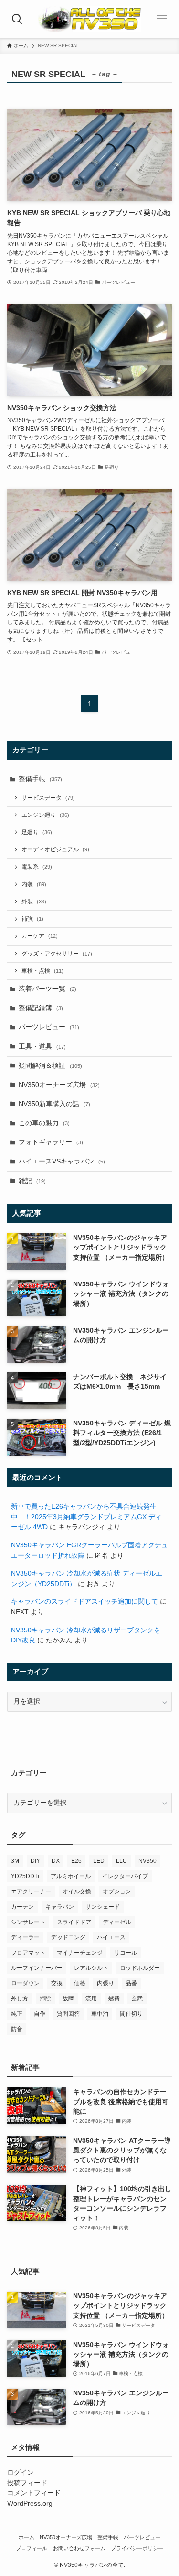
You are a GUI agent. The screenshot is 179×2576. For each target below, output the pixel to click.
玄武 (137, 1999)
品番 (131, 1983)
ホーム (26, 2537)
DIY (35, 1861)
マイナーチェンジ (80, 1953)
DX (56, 1861)
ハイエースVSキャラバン (62, 1161)
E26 (76, 1861)
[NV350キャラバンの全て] (90, 19)
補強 (32, 919)
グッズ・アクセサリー (57, 954)
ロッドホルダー (140, 1968)
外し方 (20, 1999)
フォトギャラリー (51, 1142)
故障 (68, 1999)
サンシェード (103, 1907)
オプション (117, 1891)
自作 (40, 2014)
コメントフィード (34, 2493)
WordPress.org (30, 2504)
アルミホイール (71, 1876)
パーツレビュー (49, 1027)
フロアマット (28, 1953)
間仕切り (131, 2014)
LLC (121, 1861)
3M (15, 1861)
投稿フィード (27, 2483)
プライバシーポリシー (137, 2548)
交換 (57, 1983)
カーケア (40, 936)
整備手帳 (40, 779)
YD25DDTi (25, 1876)
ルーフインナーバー (37, 1968)
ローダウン (25, 1983)
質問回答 (68, 2014)
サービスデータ (48, 798)
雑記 (32, 1181)
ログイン (21, 2473)
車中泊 (100, 2014)
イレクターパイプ (125, 1876)
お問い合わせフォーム (79, 2548)
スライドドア (74, 1922)
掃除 (45, 1999)
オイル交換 (77, 1891)
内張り (105, 1983)
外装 (34, 902)
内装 (34, 884)
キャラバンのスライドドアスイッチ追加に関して (84, 1602)
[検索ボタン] (17, 19)
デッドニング (68, 1937)
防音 (17, 2029)
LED (99, 1861)
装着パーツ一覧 (47, 989)
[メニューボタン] (162, 19)
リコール (126, 1953)
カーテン (22, 1907)
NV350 (147, 1861)
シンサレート (28, 1922)
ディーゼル (117, 1922)
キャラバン (60, 1907)
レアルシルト (91, 1968)
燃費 (114, 1999)
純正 (17, 2014)
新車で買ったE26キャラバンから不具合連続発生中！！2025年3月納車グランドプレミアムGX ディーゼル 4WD (86, 1517)
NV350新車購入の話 (54, 1104)
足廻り (37, 832)
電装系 (37, 867)
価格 (80, 1983)
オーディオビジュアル (55, 849)
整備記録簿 (41, 1008)
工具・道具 (42, 1047)
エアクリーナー (31, 1891)
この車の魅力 (44, 1123)
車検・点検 (42, 971)
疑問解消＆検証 (50, 1066)
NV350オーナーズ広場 (59, 1085)
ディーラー (25, 1937)
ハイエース (111, 1937)
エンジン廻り (45, 815)
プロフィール (32, 2548)
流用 (91, 1999)
